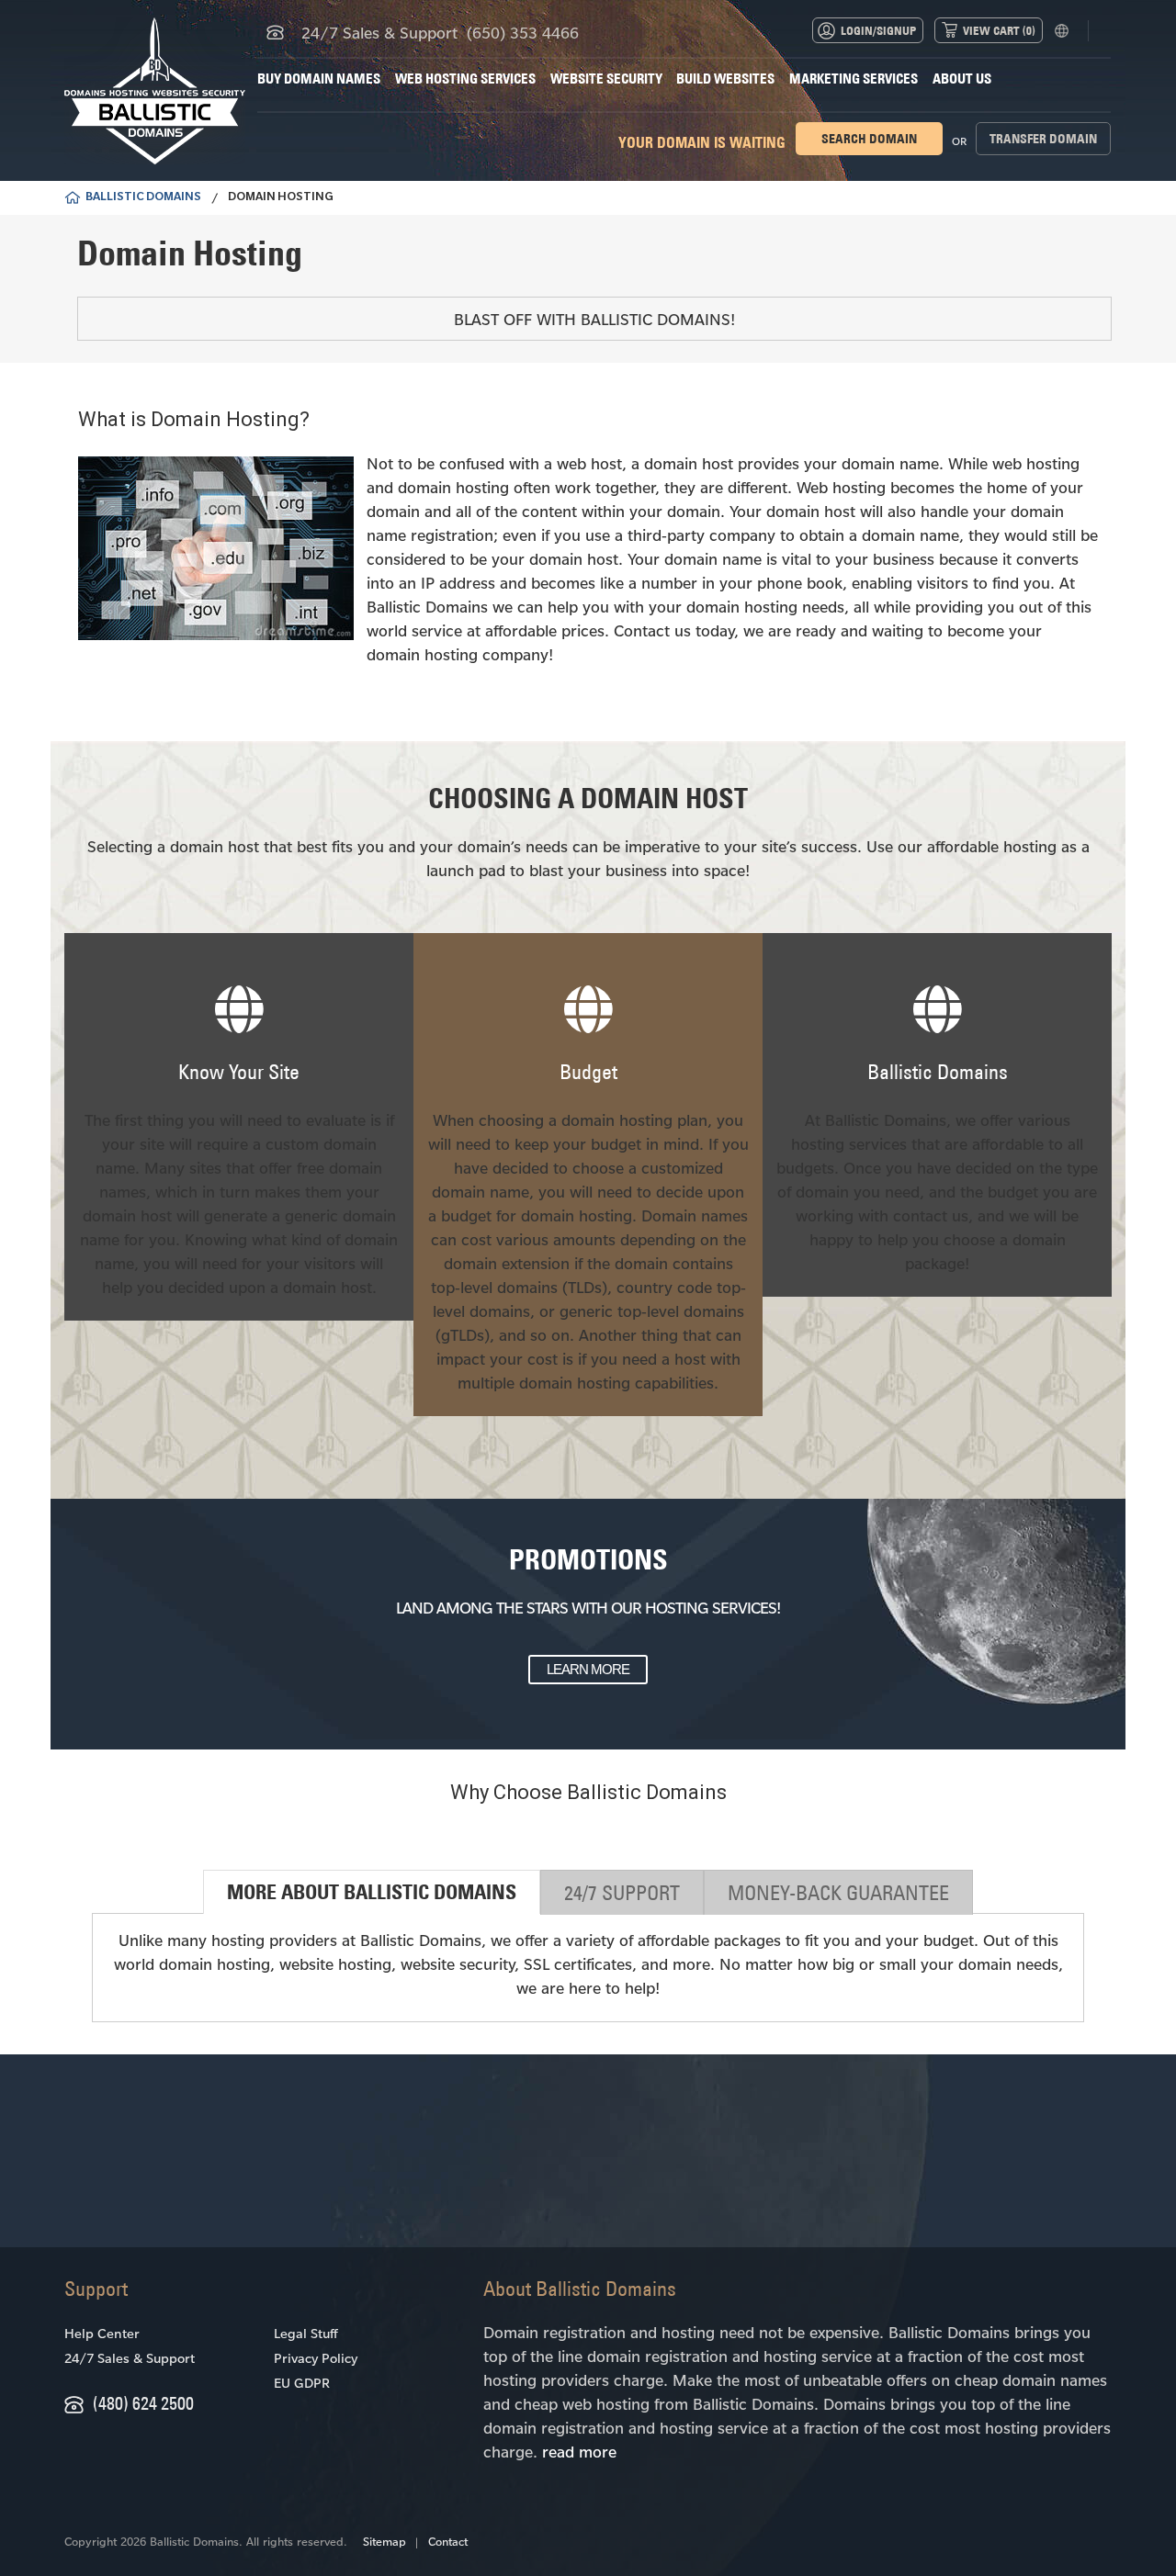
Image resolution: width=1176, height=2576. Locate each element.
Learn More (588, 1669)
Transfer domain (1043, 139)
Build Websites (725, 79)
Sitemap (384, 2541)
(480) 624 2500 (143, 2403)
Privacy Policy (316, 2358)
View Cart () (999, 30)
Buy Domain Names (319, 79)
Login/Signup (878, 30)
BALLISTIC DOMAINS (143, 198)
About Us (962, 79)
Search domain (869, 139)
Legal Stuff (305, 2333)
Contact (448, 2541)
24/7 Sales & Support (130, 2358)
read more (579, 2451)
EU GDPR (302, 2383)
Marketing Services (854, 79)
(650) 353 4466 (523, 32)
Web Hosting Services (465, 79)
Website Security (606, 79)
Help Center (102, 2333)
